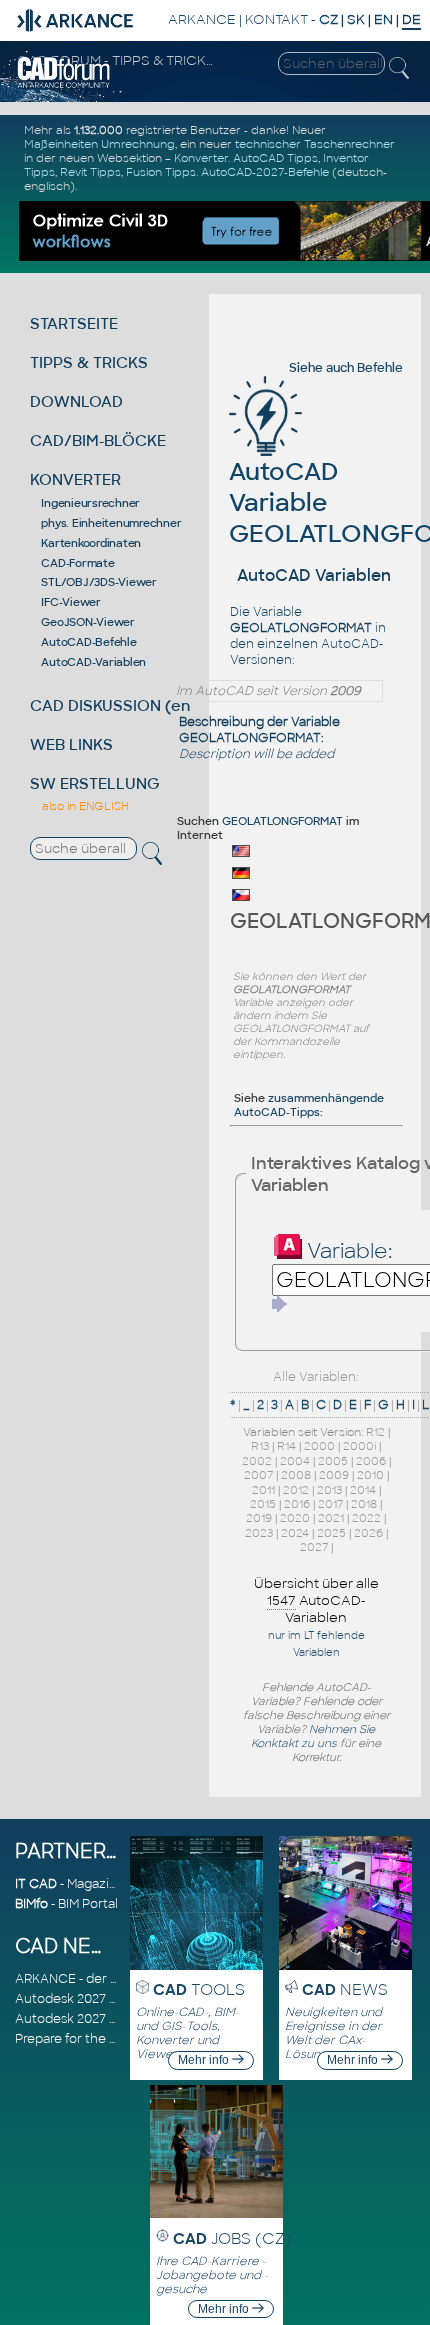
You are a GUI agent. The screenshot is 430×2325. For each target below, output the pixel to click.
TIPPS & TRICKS (89, 362)
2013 (329, 1490)
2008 (296, 1475)
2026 (368, 1533)
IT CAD (36, 1884)
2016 (297, 1504)
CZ (328, 19)
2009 (334, 1475)
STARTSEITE (74, 323)
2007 (258, 1475)
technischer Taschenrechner (315, 144)
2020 (295, 1518)
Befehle (380, 368)
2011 (263, 1490)
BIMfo (31, 1904)
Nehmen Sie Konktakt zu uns (313, 1736)
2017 (330, 1504)
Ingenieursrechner (90, 503)
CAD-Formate (77, 563)
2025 (331, 1533)
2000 (319, 1446)
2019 (259, 1518)
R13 (260, 1446)
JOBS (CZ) (232, 2238)
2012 (296, 1490)
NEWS (345, 1989)
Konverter (201, 158)
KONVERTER (75, 479)
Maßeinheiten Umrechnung (99, 144)
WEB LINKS (71, 744)
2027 (314, 1547)
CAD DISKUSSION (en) (113, 705)
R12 (375, 1432)
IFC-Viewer (71, 602)
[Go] (280, 1304)
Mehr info (205, 2060)
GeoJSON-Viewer (88, 622)
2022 (366, 1518)
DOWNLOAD (76, 401)
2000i (359, 1446)
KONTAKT (276, 19)
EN (383, 19)
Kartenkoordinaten (91, 543)
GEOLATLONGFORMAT (282, 821)
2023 (259, 1533)
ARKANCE (202, 19)
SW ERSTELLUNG (95, 783)
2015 (263, 1504)
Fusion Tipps (161, 172)
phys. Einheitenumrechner (111, 523)
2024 (295, 1533)
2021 (331, 1518)
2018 (364, 1504)
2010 (370, 1475)
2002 (257, 1461)
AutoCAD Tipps (275, 158)
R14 (286, 1446)
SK (356, 19)
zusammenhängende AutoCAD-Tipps (309, 1105)
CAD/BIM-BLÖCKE (98, 440)
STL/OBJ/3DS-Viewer (99, 582)
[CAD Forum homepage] (64, 85)
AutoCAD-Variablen (93, 662)
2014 (363, 1490)
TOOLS (199, 1989)
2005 (333, 1461)
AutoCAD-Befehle (88, 642)
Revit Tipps (90, 172)
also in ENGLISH (85, 806)
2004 (295, 1461)
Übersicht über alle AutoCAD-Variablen (316, 1600)
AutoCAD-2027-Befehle (265, 172)
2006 (371, 1461)
